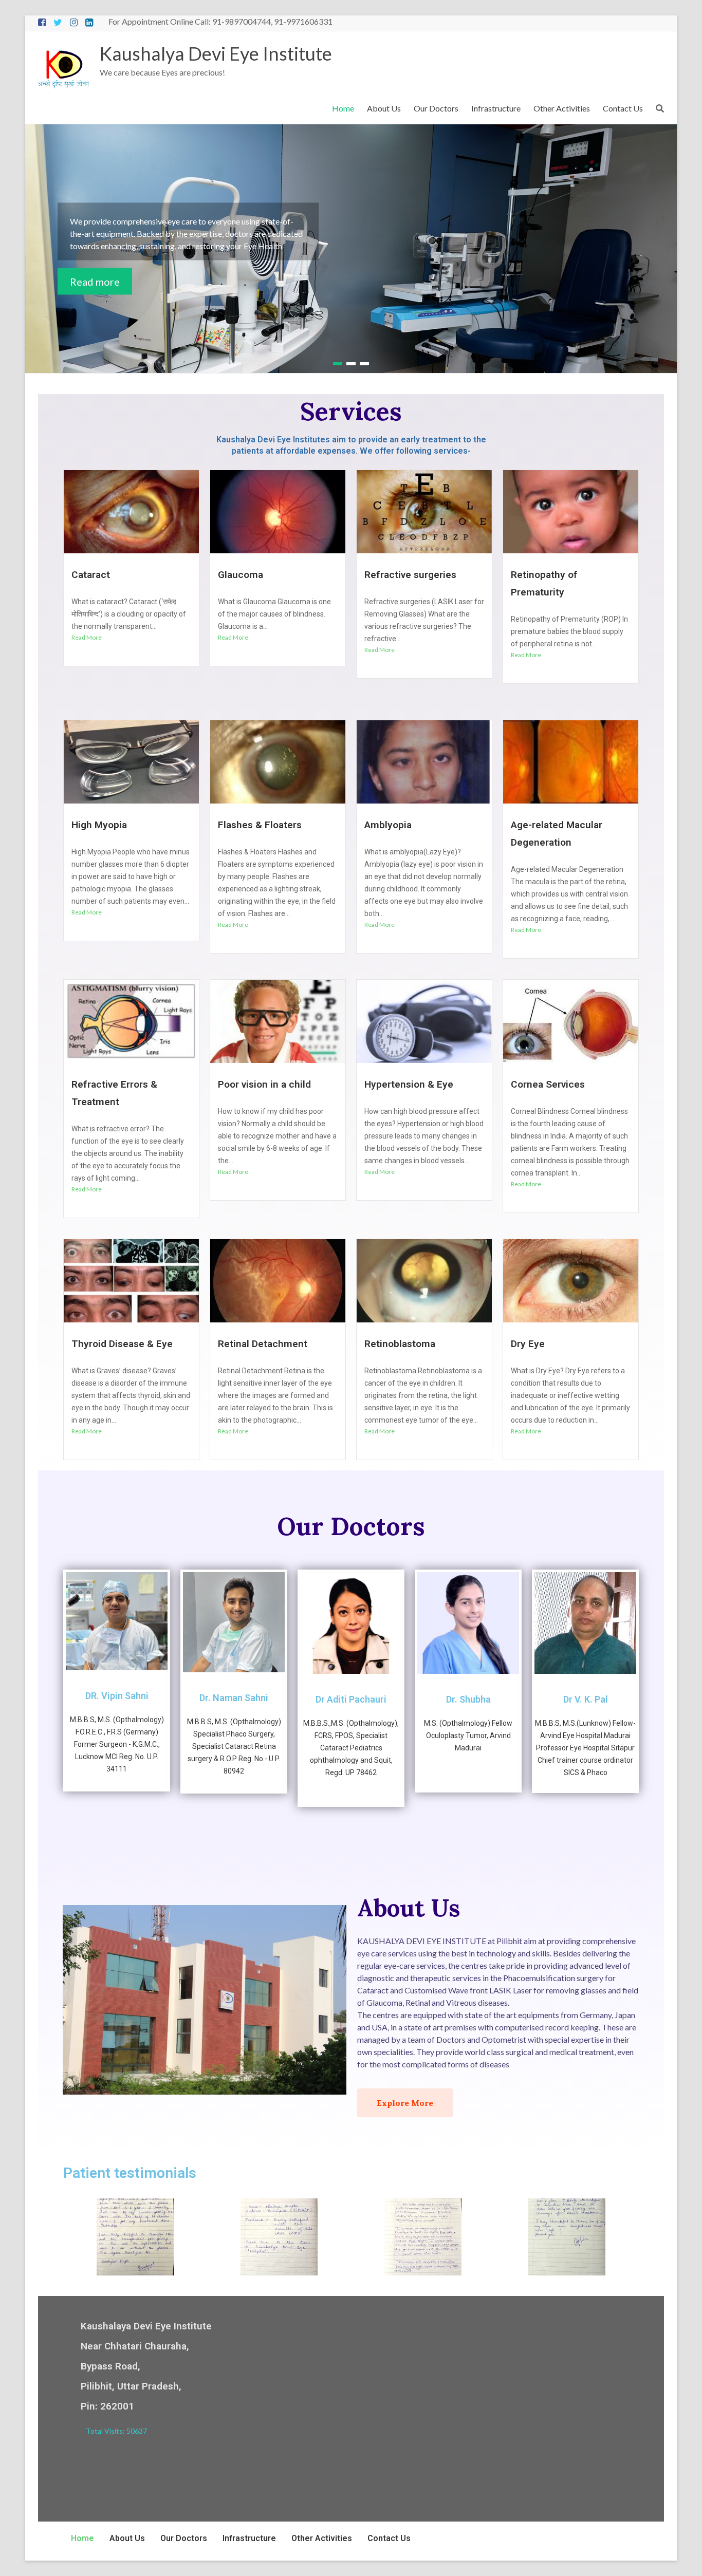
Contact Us (623, 108)
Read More (87, 637)
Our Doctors (436, 108)
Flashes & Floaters (260, 825)
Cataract (91, 575)
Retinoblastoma (400, 1344)
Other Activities (562, 108)
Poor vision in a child (264, 1084)
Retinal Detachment (263, 1344)
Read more (95, 281)
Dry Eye (528, 1344)
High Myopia (99, 825)
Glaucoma (241, 575)
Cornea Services (548, 1084)
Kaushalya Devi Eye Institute (216, 53)
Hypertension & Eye (409, 1084)
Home (343, 108)
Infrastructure (496, 108)
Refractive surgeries (410, 575)
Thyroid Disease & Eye (122, 1344)
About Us (384, 108)
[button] (405, 2103)
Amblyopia (388, 825)
